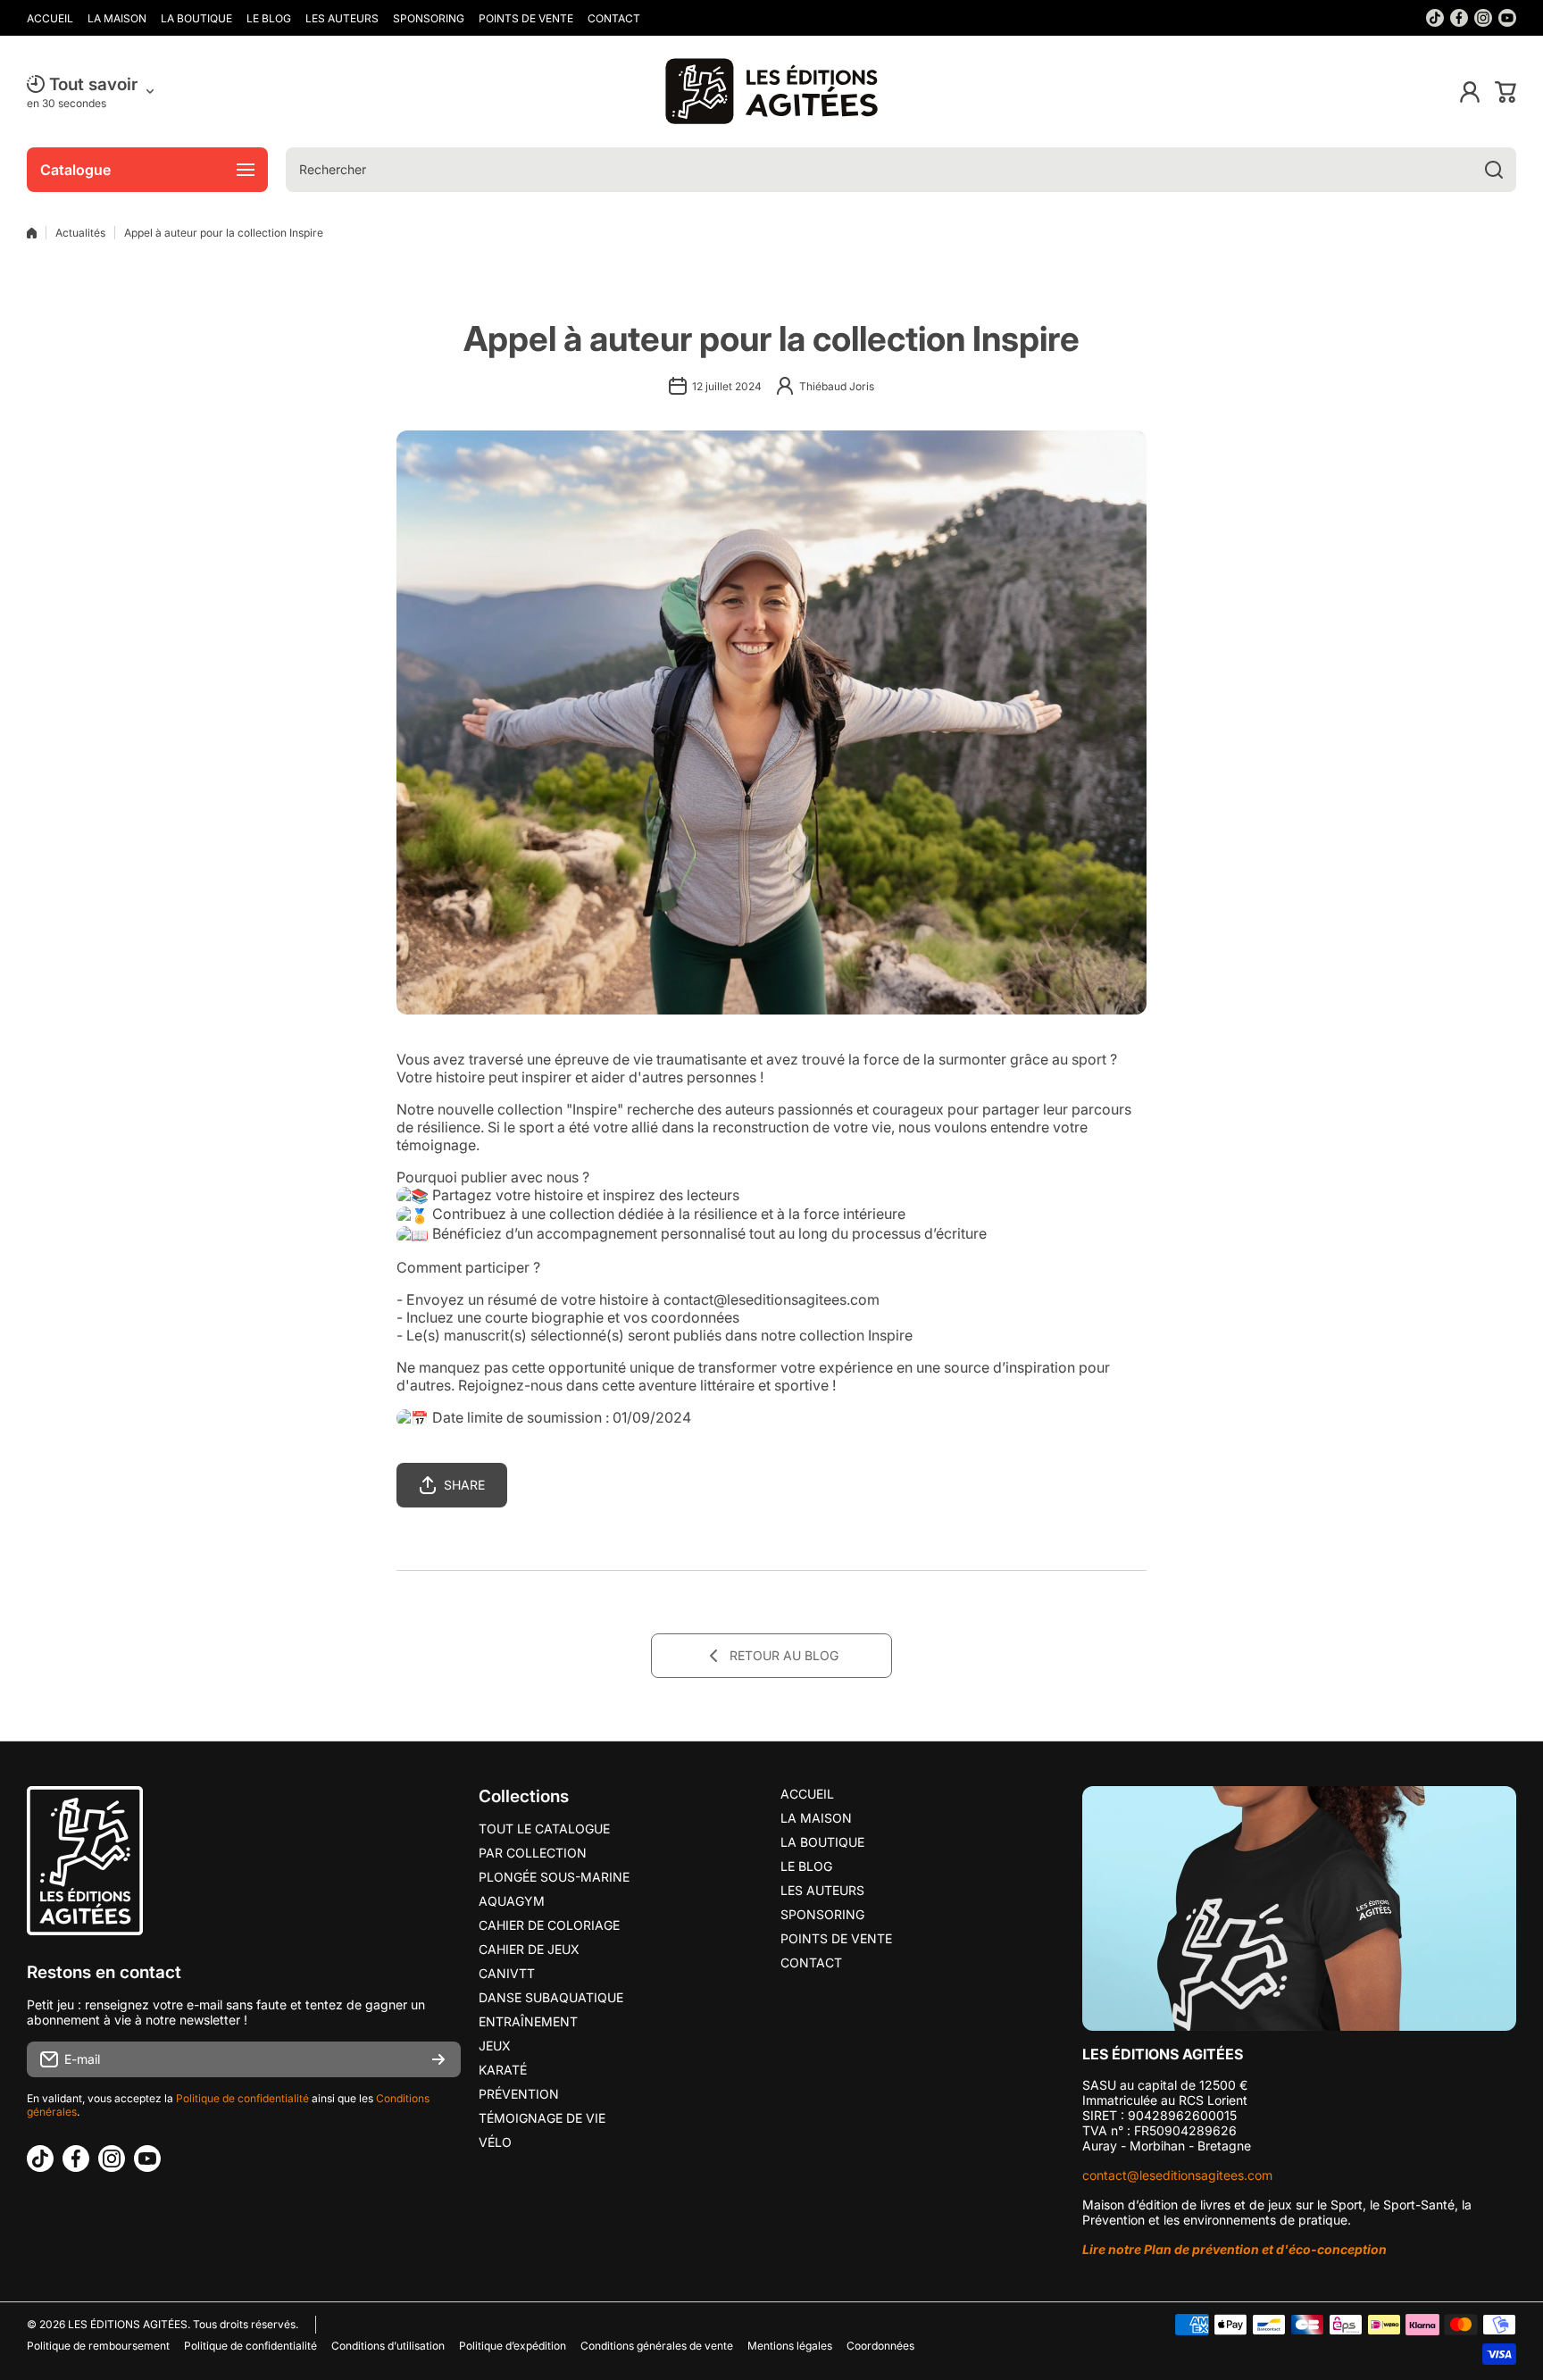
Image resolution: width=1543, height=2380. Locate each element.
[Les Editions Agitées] (771, 92)
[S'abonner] (438, 2059)
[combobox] (901, 170)
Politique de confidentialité (242, 2098)
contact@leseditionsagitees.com (1177, 2175)
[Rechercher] (1494, 170)
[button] (1505, 92)
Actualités (80, 233)
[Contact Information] (1299, 1908)
